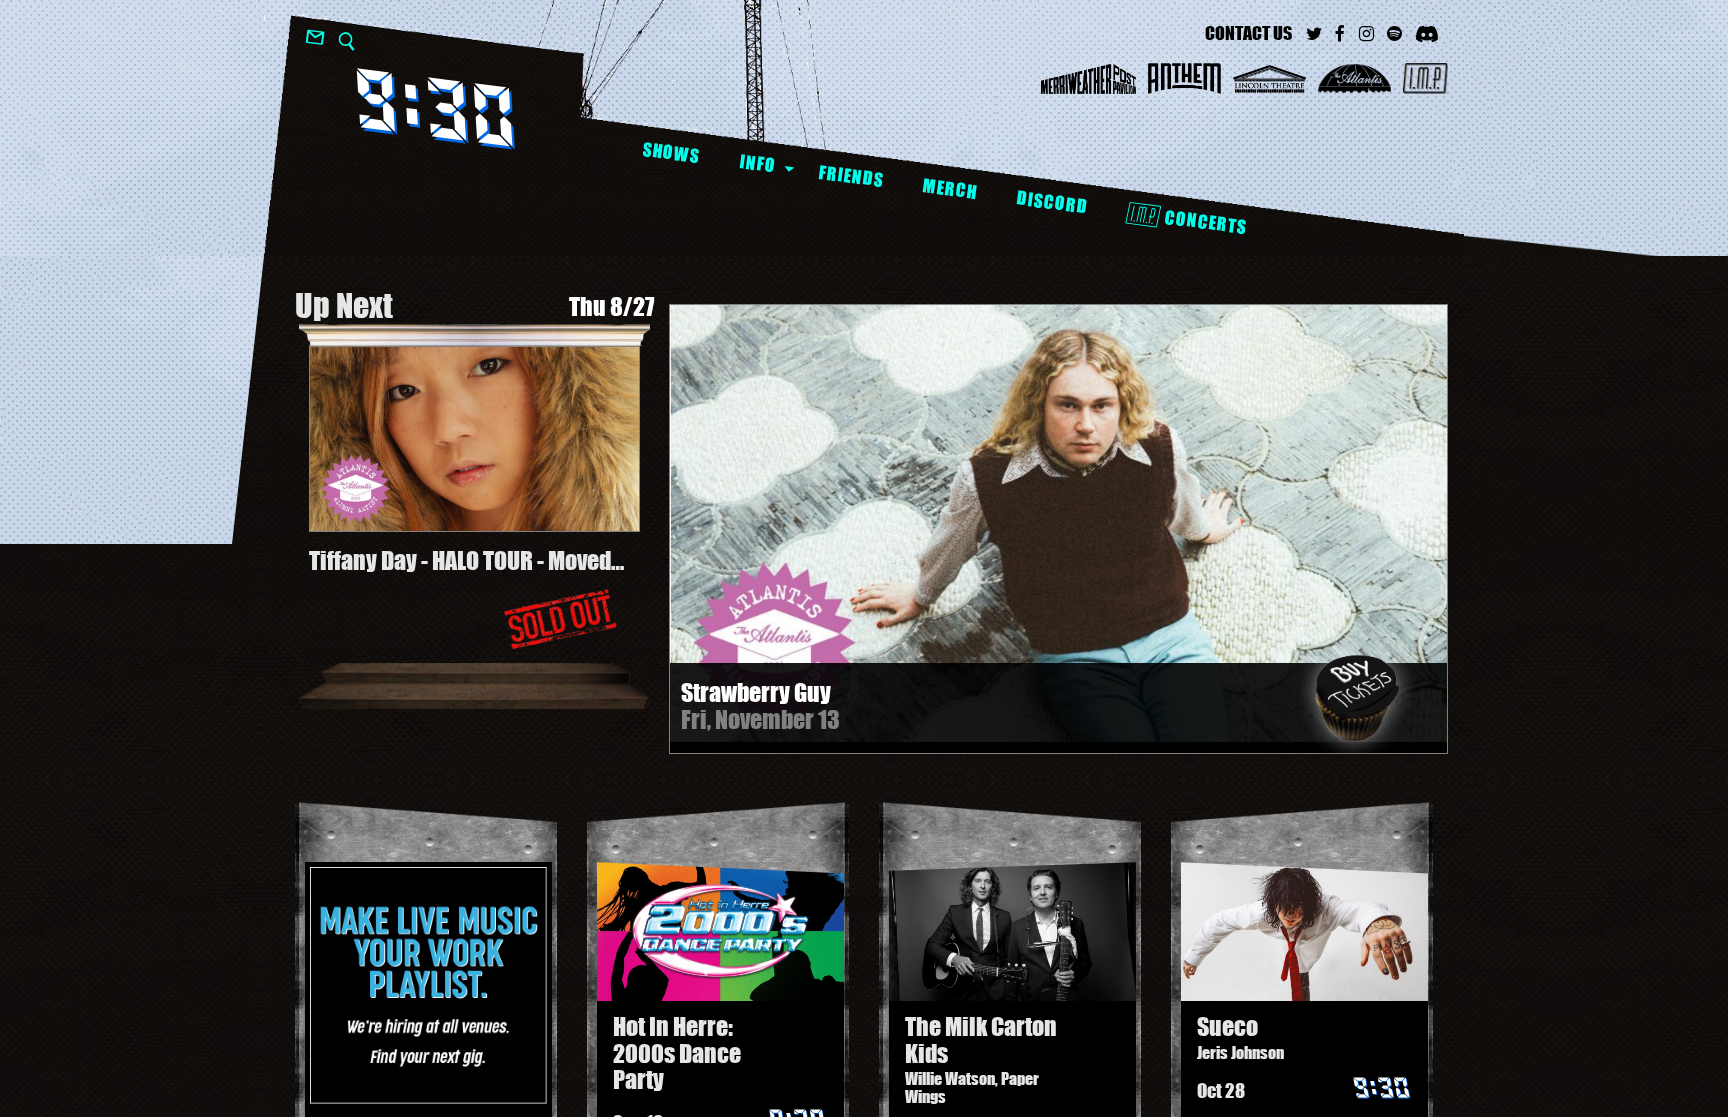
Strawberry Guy (756, 692)
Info (757, 163)
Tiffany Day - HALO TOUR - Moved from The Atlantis (460, 561)
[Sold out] (560, 619)
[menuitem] (670, 153)
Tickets (1357, 698)
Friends (850, 176)
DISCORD (1051, 202)
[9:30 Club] (435, 108)
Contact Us (1248, 33)
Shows (671, 152)
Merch (949, 188)
